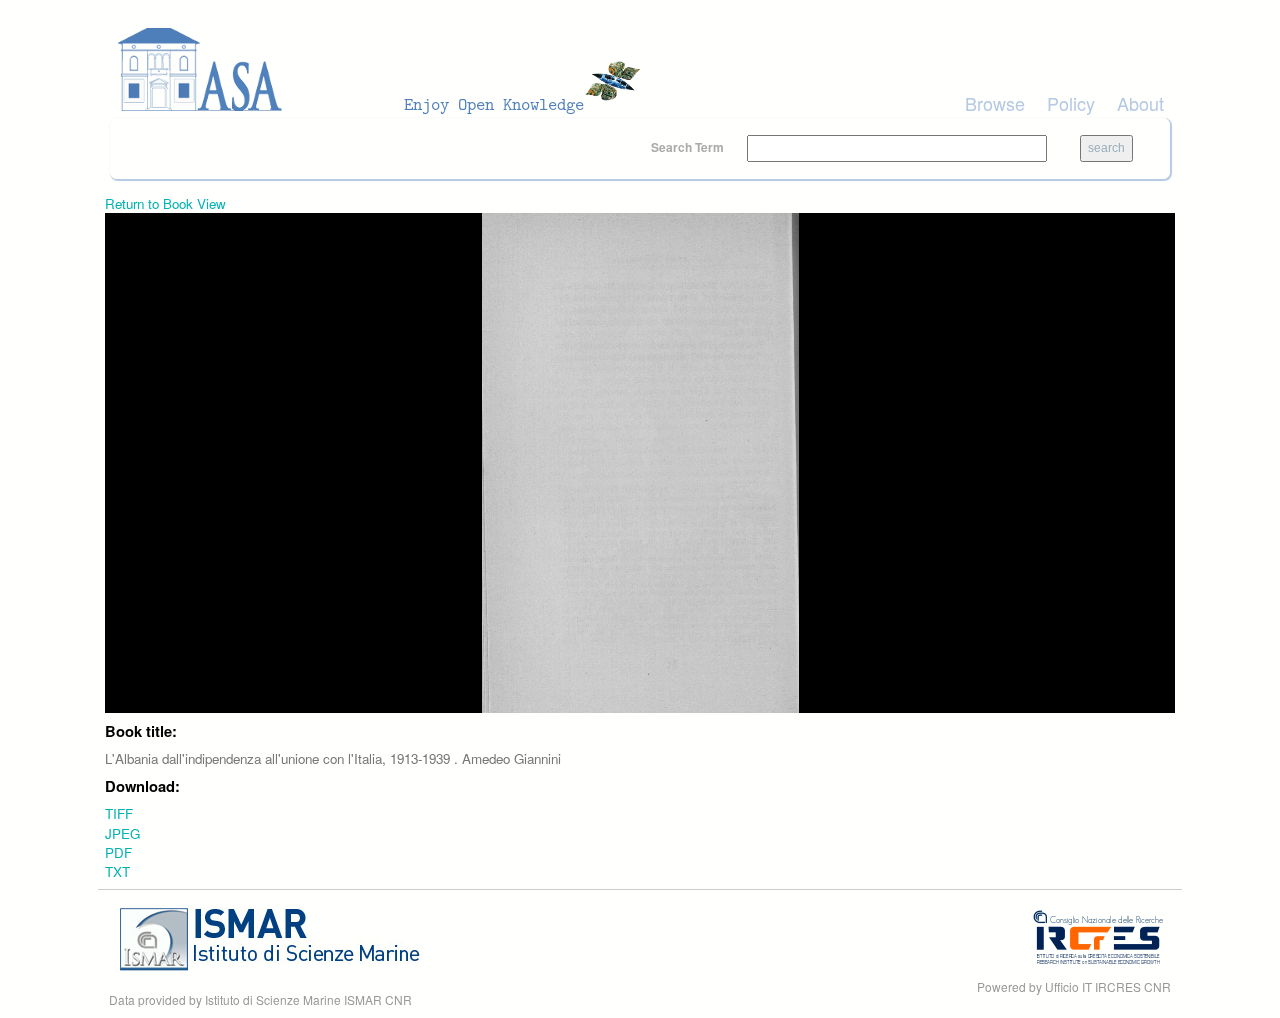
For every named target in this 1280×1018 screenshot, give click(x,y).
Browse (995, 103)
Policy (1071, 103)
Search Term (689, 147)
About (1140, 103)
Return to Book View (165, 203)
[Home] (385, 70)
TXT (117, 871)
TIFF (119, 813)
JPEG (122, 833)
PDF (118, 852)
